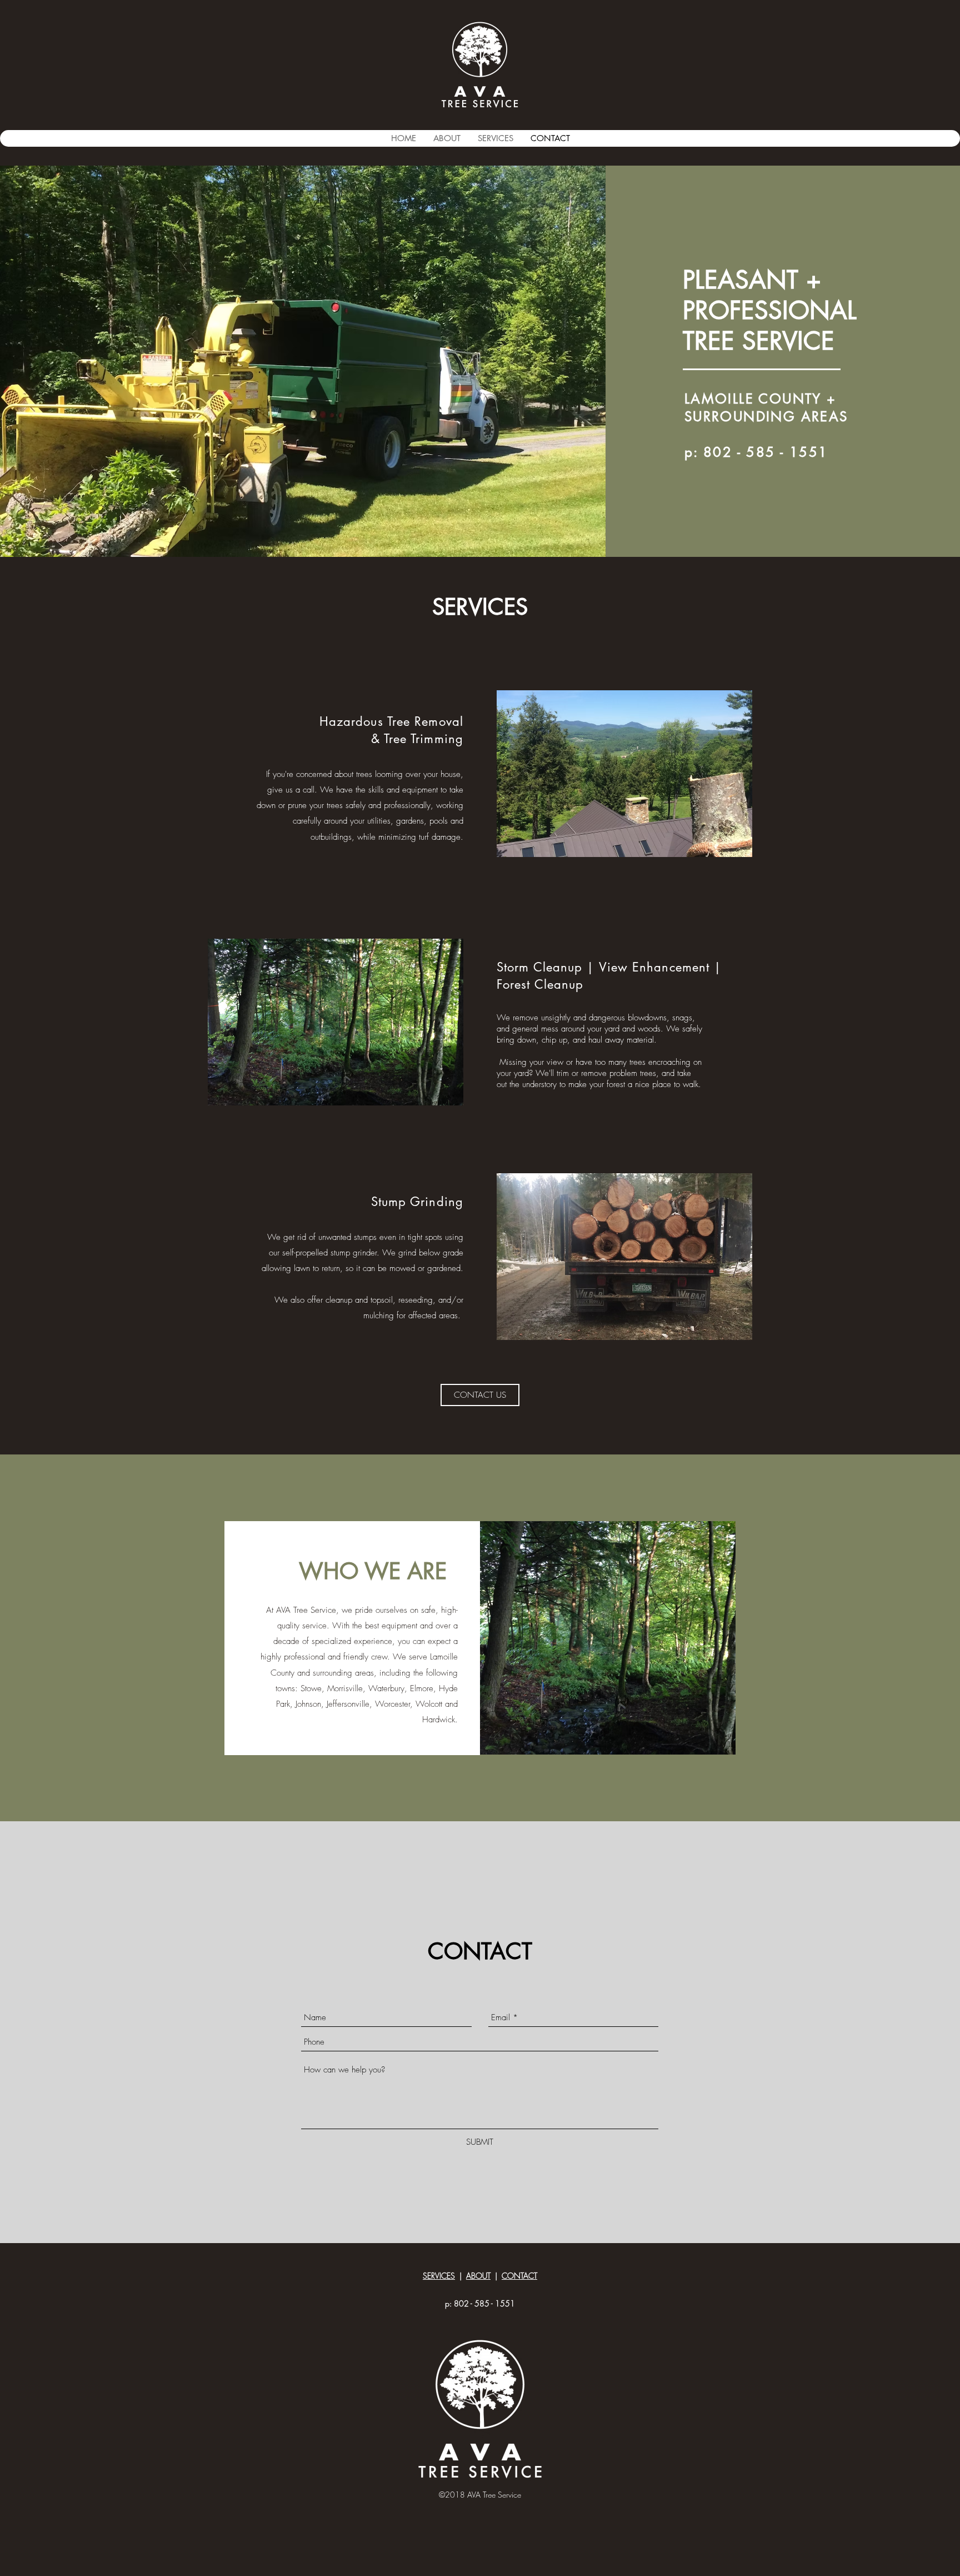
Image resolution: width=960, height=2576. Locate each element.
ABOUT (478, 2276)
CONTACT (519, 2276)
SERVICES (439, 2276)
